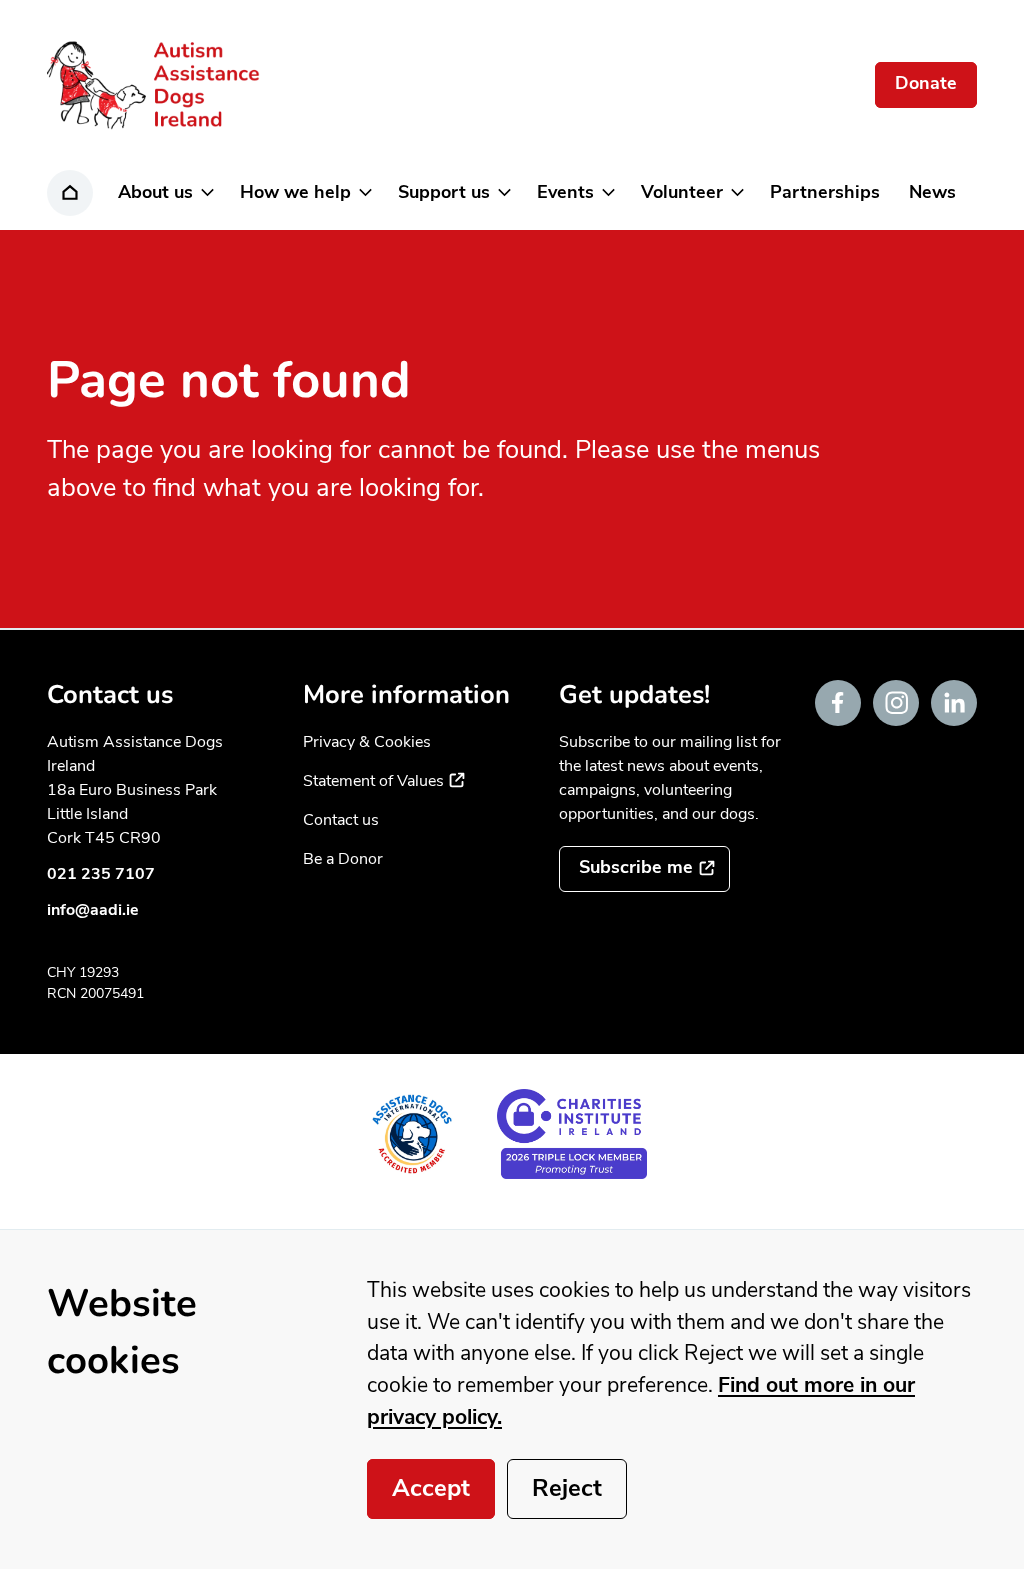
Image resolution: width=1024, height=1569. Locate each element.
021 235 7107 (101, 874)
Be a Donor (343, 859)
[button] (164, 193)
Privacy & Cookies (367, 742)
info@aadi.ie (93, 910)
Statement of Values (384, 781)
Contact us (341, 820)
